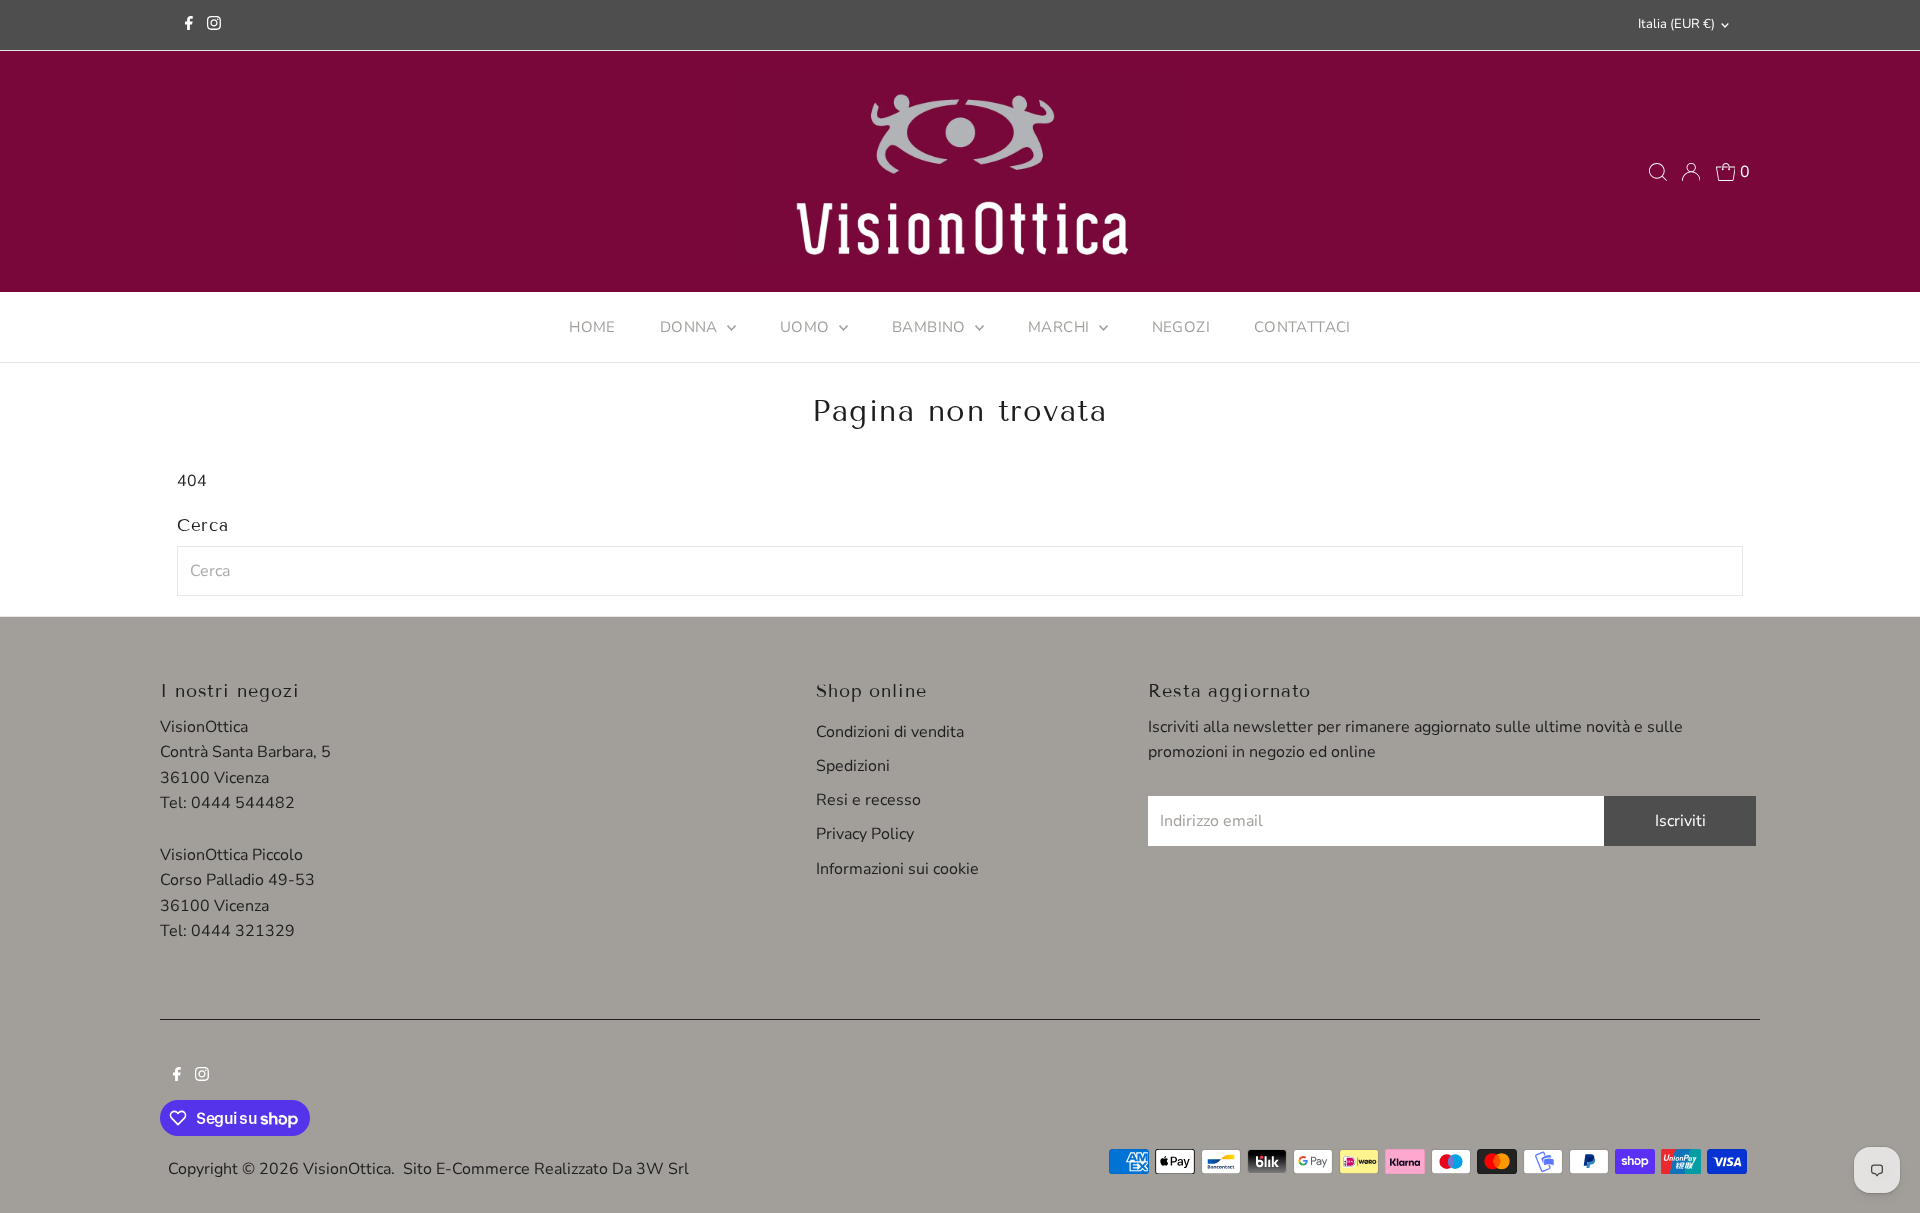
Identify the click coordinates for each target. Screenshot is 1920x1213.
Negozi (1181, 327)
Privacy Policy (865, 834)
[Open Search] (1658, 172)
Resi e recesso (868, 800)
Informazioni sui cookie (897, 869)
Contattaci (1302, 327)
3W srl (662, 1169)
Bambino (931, 327)
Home (592, 327)
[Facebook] (189, 25)
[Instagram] (214, 25)
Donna (691, 327)
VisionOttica (347, 1169)
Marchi (1061, 327)
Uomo (807, 327)
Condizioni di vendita (890, 732)
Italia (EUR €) (1676, 24)
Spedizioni (853, 766)
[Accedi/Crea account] (1691, 172)
